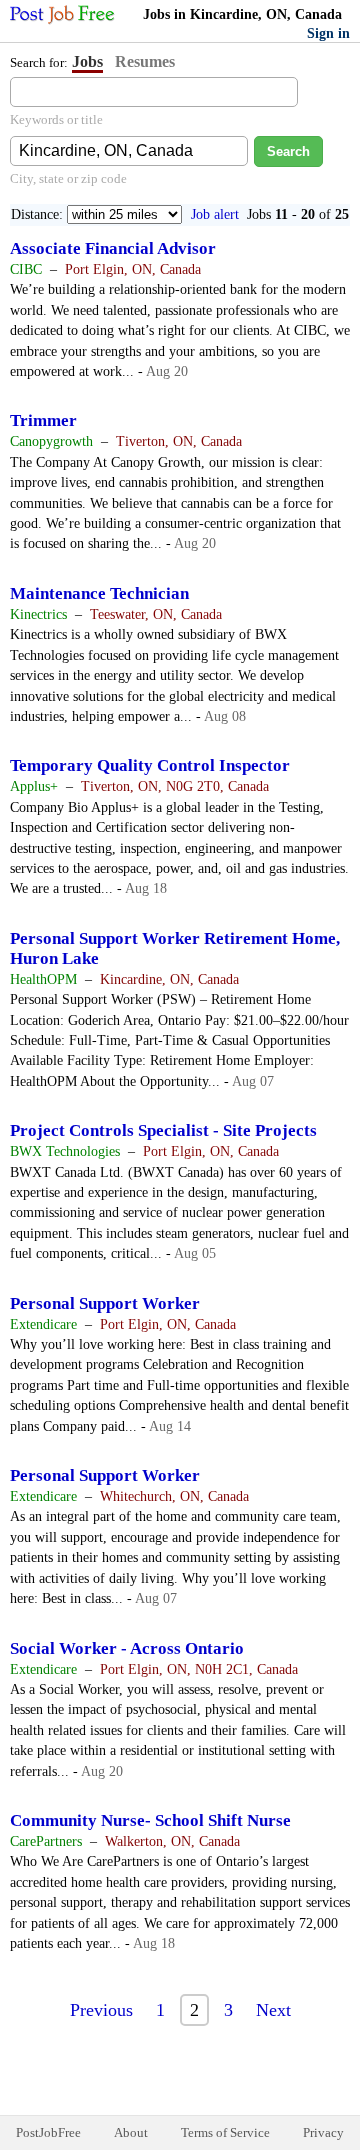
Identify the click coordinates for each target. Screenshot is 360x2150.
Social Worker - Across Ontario (127, 1648)
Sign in (328, 33)
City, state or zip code (68, 178)
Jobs (87, 61)
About (131, 2132)
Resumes (145, 61)
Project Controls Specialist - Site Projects (163, 1130)
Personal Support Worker (105, 1303)
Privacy (323, 2132)
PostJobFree (48, 2132)
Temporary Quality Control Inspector (150, 765)
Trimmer (43, 420)
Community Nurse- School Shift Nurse (150, 1820)
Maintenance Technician (99, 593)
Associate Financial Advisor (113, 248)
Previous (101, 2010)
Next (273, 2010)
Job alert (215, 214)
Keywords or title (56, 119)
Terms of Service (225, 2132)
